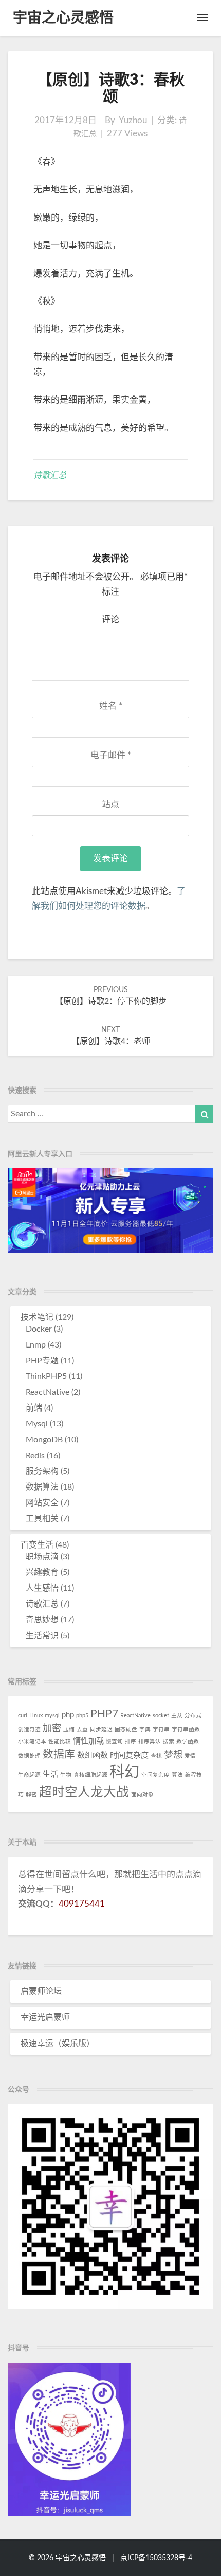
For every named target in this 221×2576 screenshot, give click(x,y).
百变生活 (37, 1545)
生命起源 (29, 1775)
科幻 (124, 1772)
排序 (131, 1742)
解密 (31, 1795)
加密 (52, 1728)
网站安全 (42, 1503)
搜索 (169, 1742)
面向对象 (142, 1795)
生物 (66, 1775)
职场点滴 (42, 1557)
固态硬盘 (126, 1729)
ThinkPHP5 (46, 1376)
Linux (36, 1716)
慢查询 (114, 1742)
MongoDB (44, 1440)
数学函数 (188, 1742)
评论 (110, 619)
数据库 (59, 1755)
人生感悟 (42, 1588)
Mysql (37, 1424)
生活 (50, 1775)
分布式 (193, 1716)
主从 (177, 1716)
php (68, 1715)
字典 (145, 1729)
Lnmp (36, 1345)
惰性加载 (88, 1741)
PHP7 (104, 1714)
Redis (35, 1456)
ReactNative (48, 1392)
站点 (110, 805)
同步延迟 (101, 1729)
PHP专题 (42, 1361)
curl (23, 1716)
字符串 (161, 1729)
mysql (52, 1716)
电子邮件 (111, 755)
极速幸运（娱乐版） (58, 2044)
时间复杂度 (129, 1756)
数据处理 (29, 1756)
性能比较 (60, 1742)
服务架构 (42, 1471)
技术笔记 (37, 1317)
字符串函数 (186, 1729)
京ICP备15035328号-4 (156, 2558)
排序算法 (150, 1742)
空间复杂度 (155, 1775)
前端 (34, 1408)
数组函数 (93, 1756)
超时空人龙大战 (84, 1792)
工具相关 (42, 1519)
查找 (156, 1756)
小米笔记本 (32, 1742)
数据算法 (42, 1487)
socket (161, 1716)
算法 (177, 1775)
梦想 (173, 1755)
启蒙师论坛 (41, 1991)
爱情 (190, 1756)
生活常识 (42, 1636)
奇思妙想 (42, 1620)
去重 (82, 1729)
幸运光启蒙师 (45, 2017)
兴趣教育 (42, 1572)
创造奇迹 (29, 1729)
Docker (39, 1329)
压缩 (69, 1729)
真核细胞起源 (90, 1775)
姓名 (111, 706)
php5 (82, 1716)
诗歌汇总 (50, 475)
